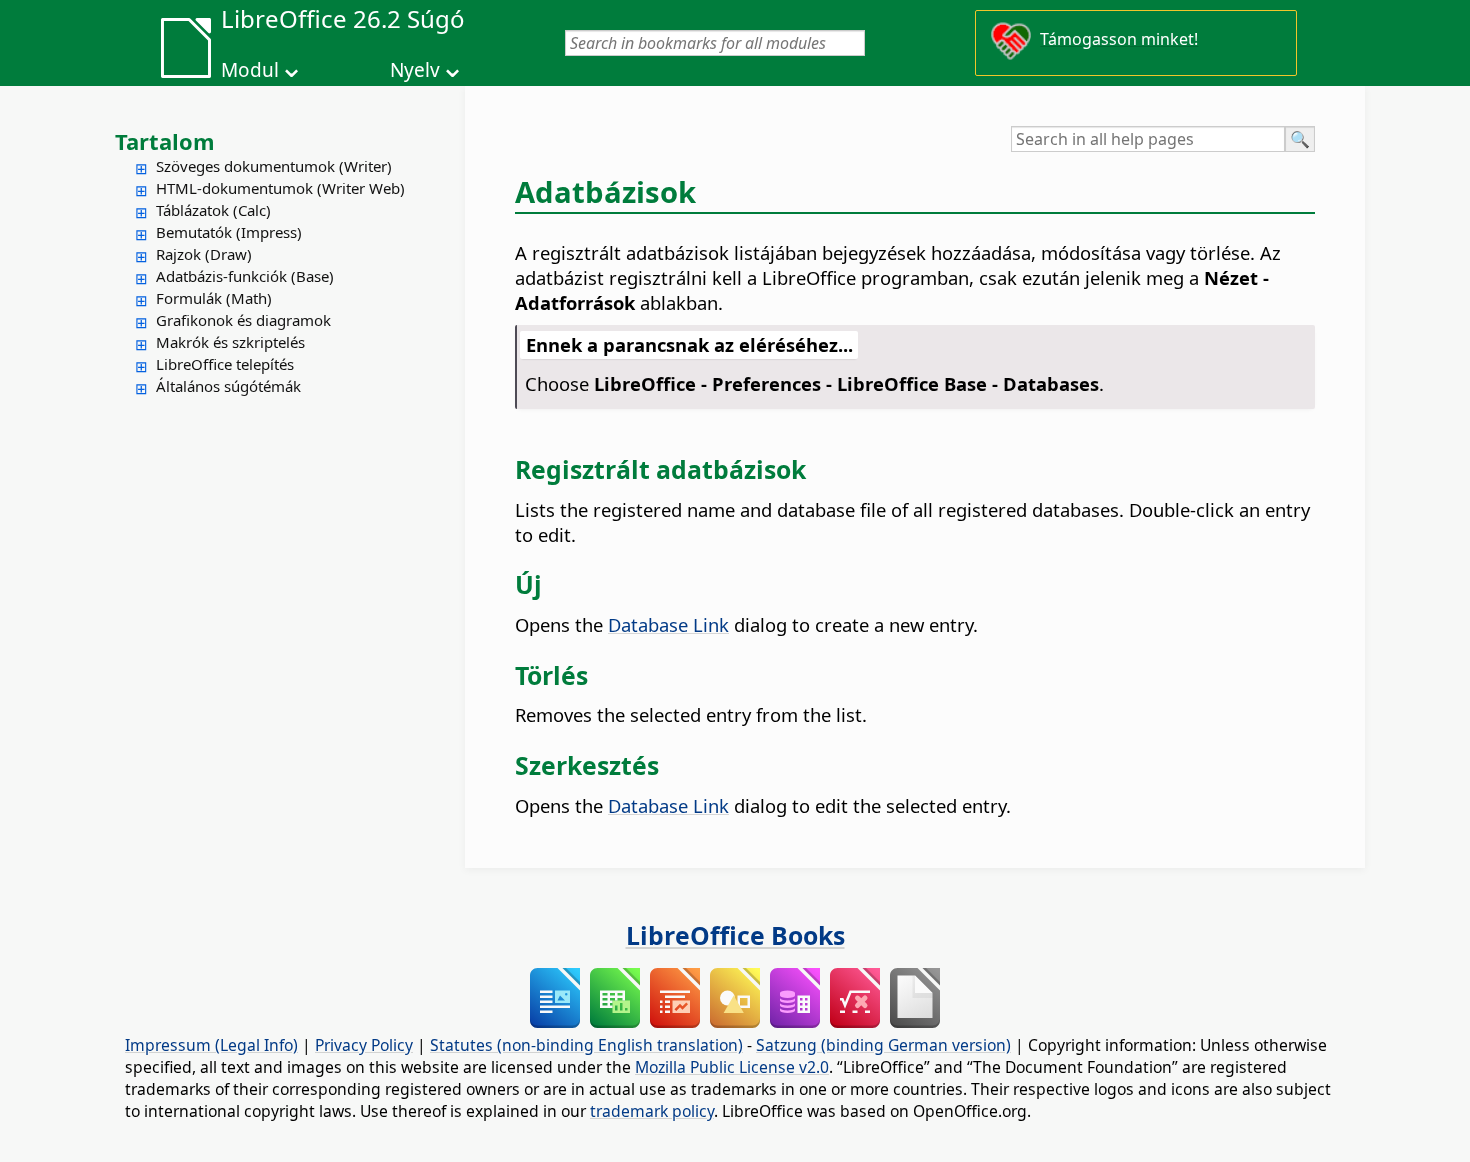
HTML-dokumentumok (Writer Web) (280, 188)
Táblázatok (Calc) (213, 210)
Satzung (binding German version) (883, 1045)
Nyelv (415, 70)
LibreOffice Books (735, 935)
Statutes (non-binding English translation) (586, 1045)
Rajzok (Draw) (204, 254)
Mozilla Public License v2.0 (732, 1067)
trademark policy (652, 1111)
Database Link (668, 624)
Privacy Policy (364, 1045)
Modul (250, 70)
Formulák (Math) (214, 298)
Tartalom (165, 141)
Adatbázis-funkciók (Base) (245, 276)
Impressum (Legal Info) (211, 1045)
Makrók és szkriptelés (230, 342)
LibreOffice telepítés (225, 364)
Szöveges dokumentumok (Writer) (274, 166)
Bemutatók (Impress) (229, 232)
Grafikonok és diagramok (243, 320)
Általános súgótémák (228, 386)
